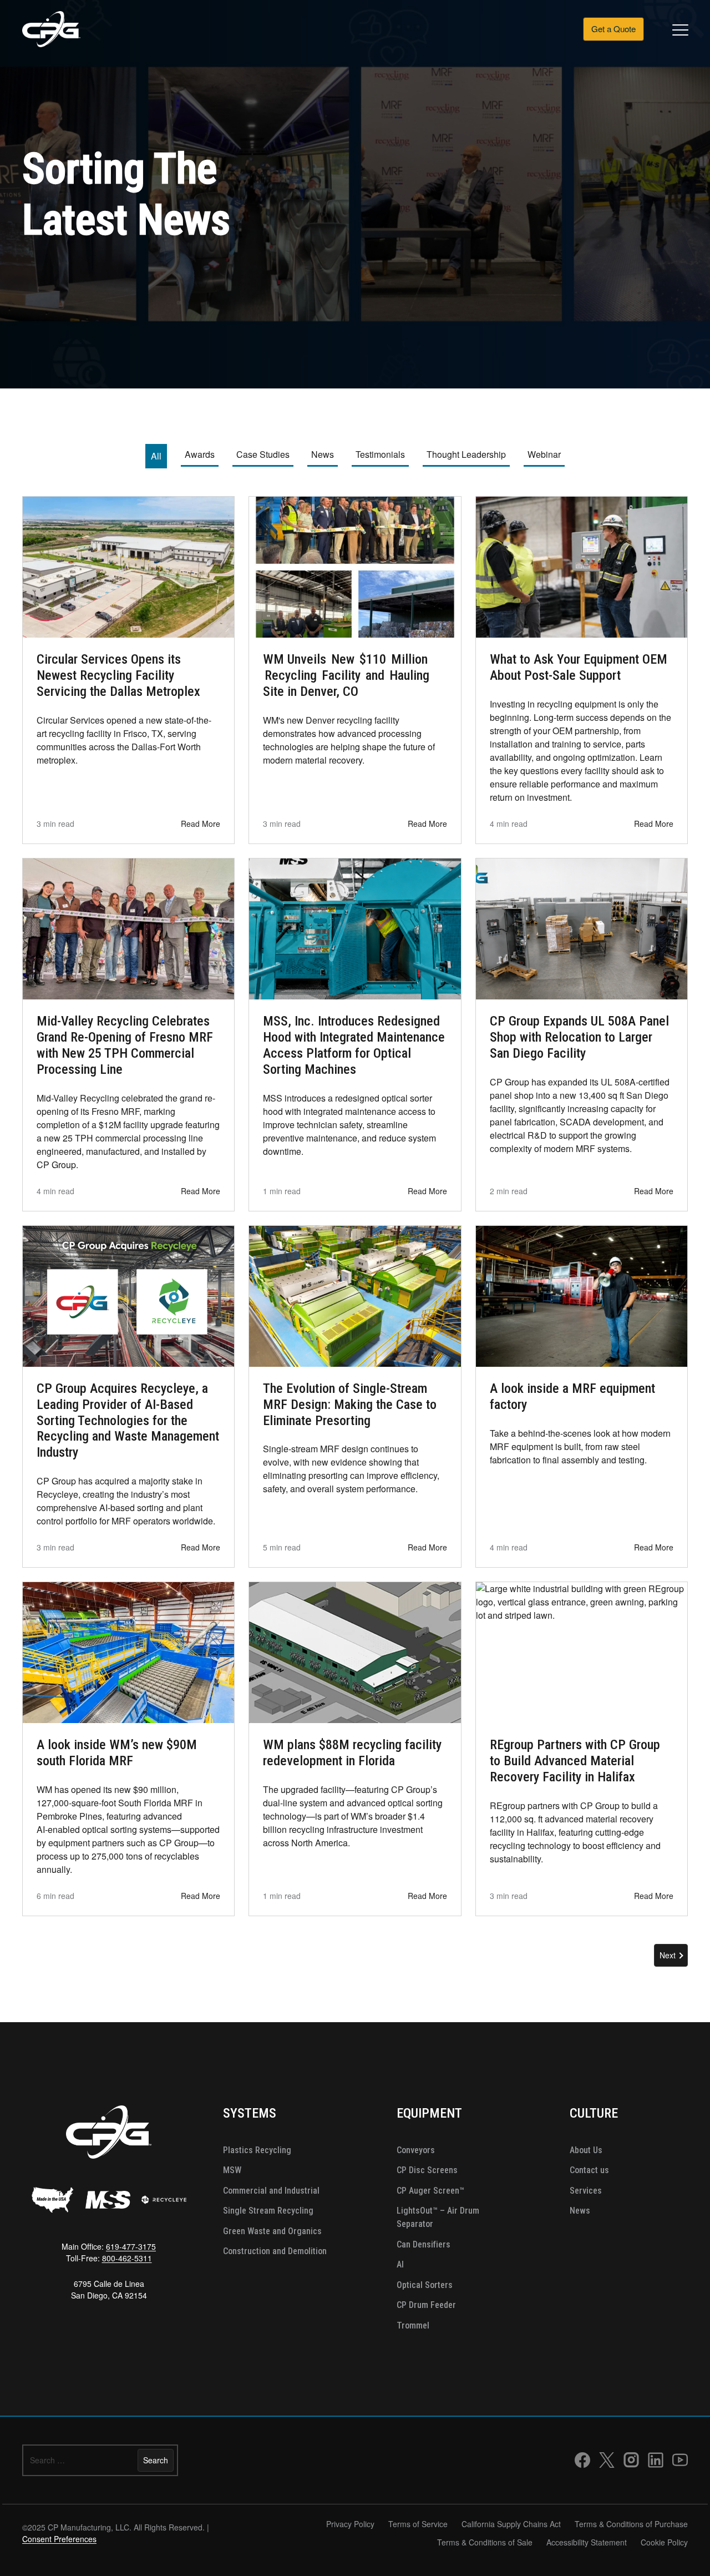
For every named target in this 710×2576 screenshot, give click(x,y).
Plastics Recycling (257, 2150)
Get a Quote (613, 29)
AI (400, 2264)
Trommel (413, 2325)
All (159, 456)
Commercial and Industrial (271, 2191)
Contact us (589, 2170)
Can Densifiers (424, 2244)
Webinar (544, 454)
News (324, 454)
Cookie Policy (664, 2542)
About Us (586, 2150)
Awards (200, 454)
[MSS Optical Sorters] (108, 2200)
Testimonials (380, 454)
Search (156, 2460)
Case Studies (263, 454)
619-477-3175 (131, 2246)
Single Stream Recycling (268, 2211)
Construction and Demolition (275, 2251)
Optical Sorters (425, 2285)
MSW (232, 2170)
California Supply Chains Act (511, 2524)
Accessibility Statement (587, 2542)
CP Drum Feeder (426, 2305)
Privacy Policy (350, 2524)
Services (586, 2191)
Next (668, 1955)
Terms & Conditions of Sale (485, 2542)
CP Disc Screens (427, 2170)
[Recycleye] (164, 2200)
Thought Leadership (466, 454)
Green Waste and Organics (272, 2231)
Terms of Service (418, 2524)
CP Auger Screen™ (430, 2191)
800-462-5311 (127, 2258)
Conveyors (416, 2150)
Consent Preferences (59, 2539)
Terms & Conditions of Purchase (631, 2524)
